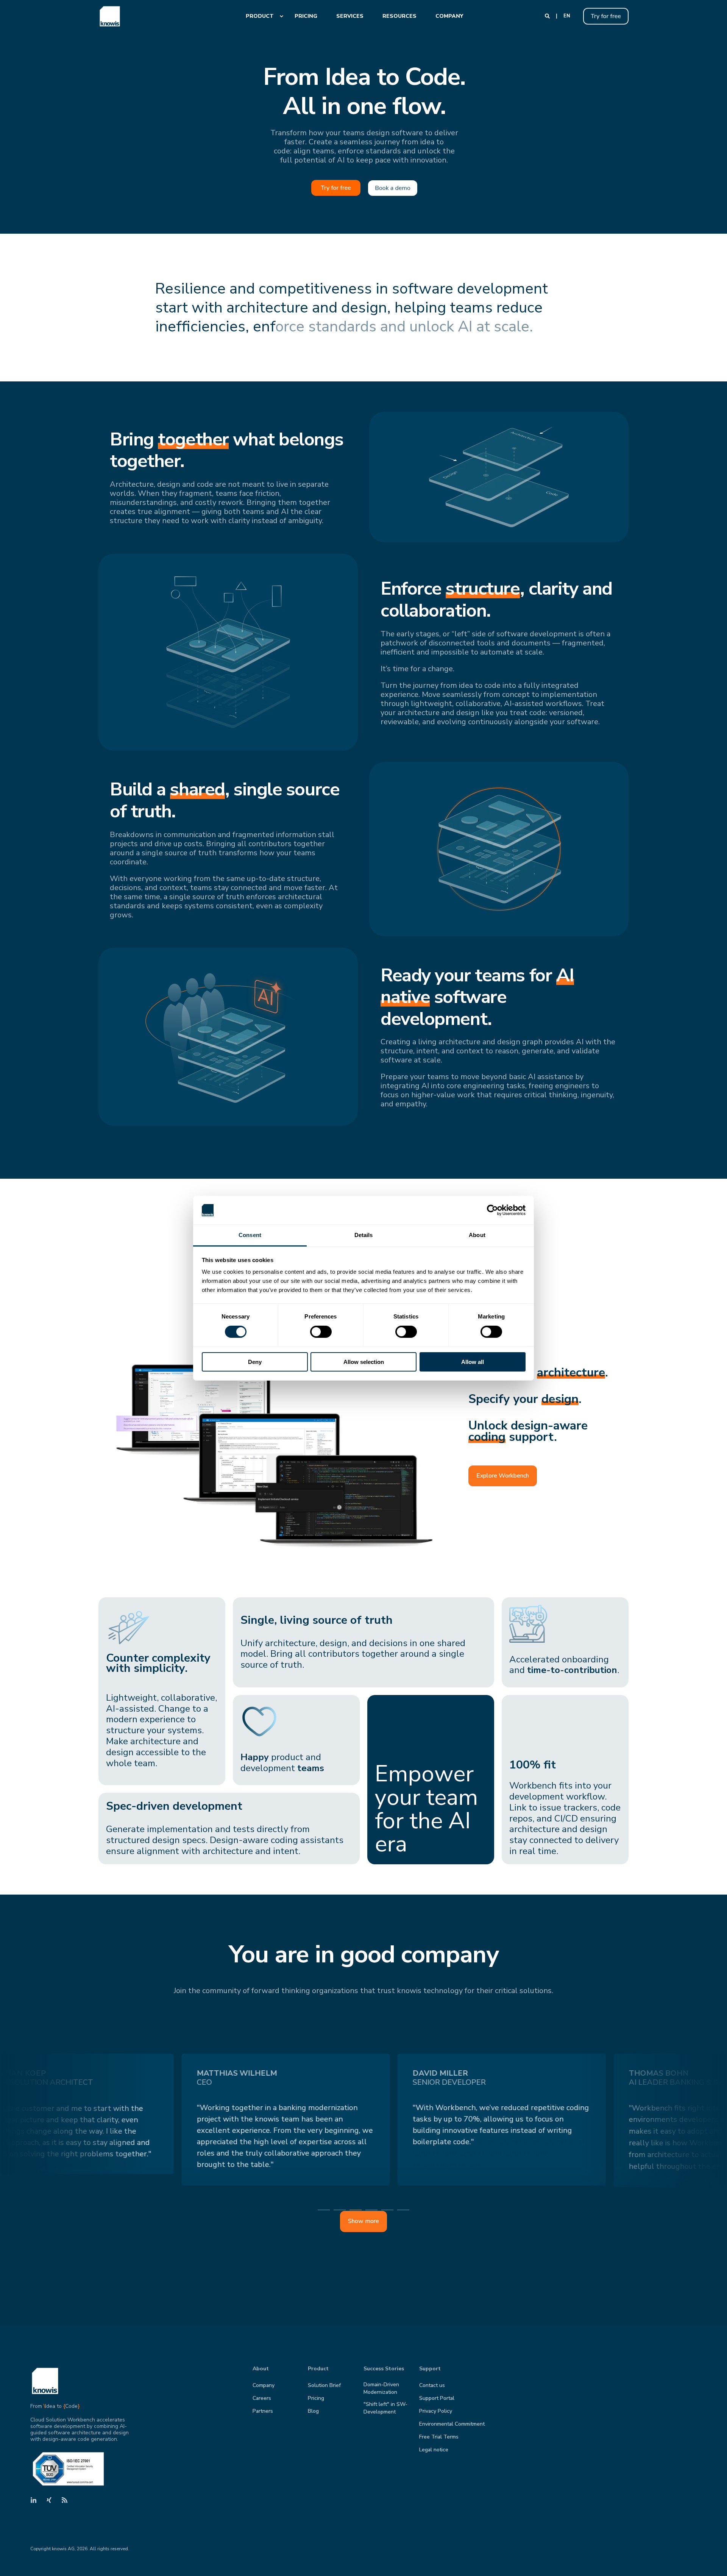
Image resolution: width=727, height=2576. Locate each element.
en (567, 16)
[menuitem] (261, 16)
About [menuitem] (261, 2369)
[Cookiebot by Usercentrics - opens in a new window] (492, 1210)
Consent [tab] (250, 1235)
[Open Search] (548, 16)
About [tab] (477, 1235)
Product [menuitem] (318, 2369)
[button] (712, 2561)
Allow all (473, 1362)
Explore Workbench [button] (503, 1476)
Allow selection (364, 1362)
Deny (255, 1362)
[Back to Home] (110, 16)
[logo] (45, 2381)
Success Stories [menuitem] (384, 2369)
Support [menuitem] (430, 2369)
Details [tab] (364, 1235)
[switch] (321, 1332)
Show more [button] (363, 2221)
